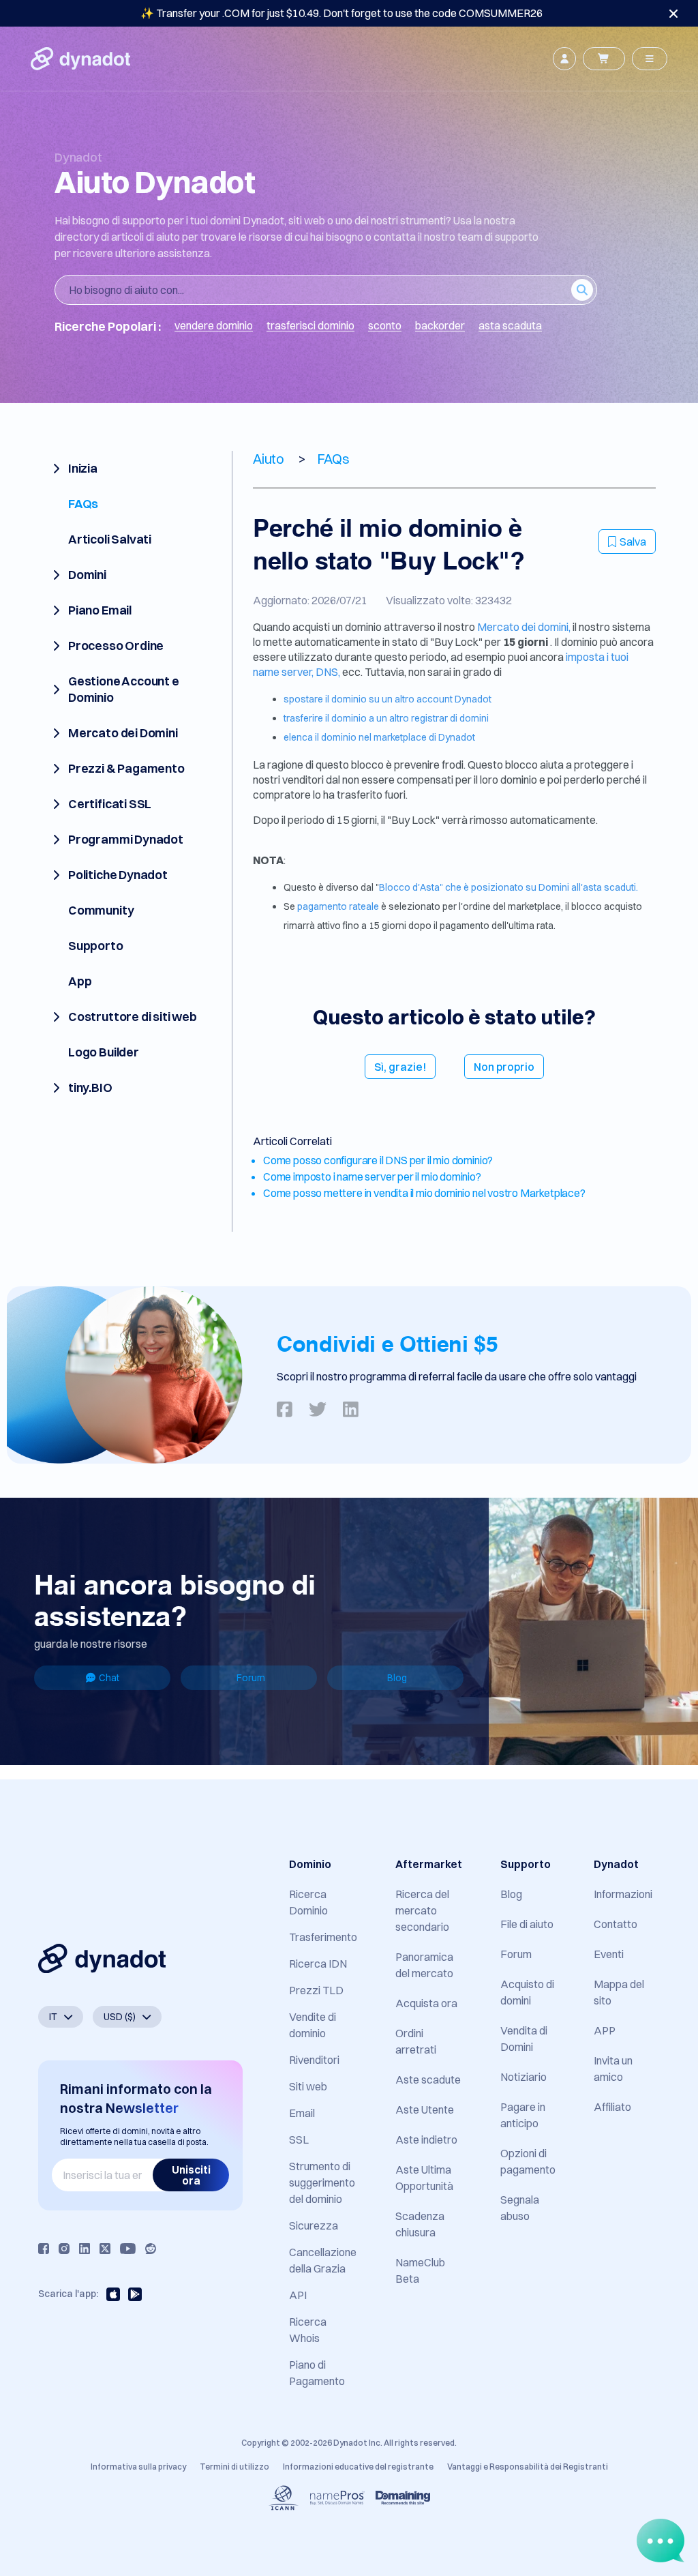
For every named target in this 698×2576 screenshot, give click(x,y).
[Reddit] (151, 2249)
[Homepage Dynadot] (80, 59)
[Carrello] (604, 59)
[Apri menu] (650, 59)
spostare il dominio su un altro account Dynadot (388, 699)
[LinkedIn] (85, 2249)
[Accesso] (564, 59)
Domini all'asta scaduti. (588, 887)
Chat (109, 1678)
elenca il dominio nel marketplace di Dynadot (379, 737)
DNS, (328, 672)
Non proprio (504, 1067)
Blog (397, 1678)
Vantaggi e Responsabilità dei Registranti (528, 2467)
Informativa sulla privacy (138, 2467)
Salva (633, 542)
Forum (251, 1678)
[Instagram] (64, 2249)
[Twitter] (105, 2249)
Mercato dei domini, (524, 627)
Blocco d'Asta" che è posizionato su (459, 887)
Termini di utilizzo (234, 2467)
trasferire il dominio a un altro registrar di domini (386, 718)
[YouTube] (128, 2249)
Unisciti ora (191, 2175)
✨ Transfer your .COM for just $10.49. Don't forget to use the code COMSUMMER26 (342, 13)
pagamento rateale (339, 906)
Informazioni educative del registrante (358, 2467)
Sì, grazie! (400, 1067)
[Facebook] (44, 2249)
